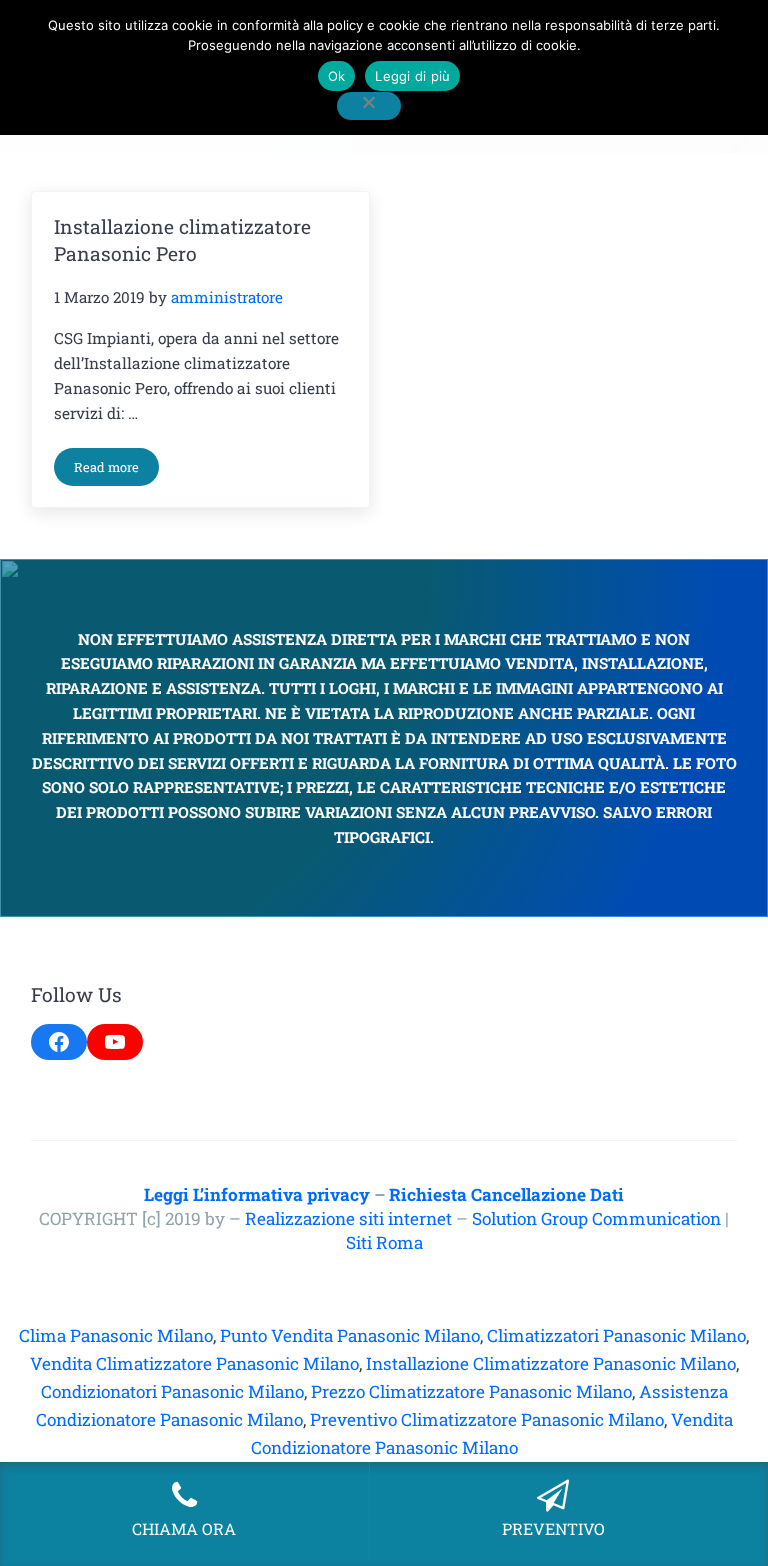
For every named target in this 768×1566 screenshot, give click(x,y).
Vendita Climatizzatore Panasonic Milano (194, 1363)
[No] (369, 106)
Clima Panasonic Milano (116, 1335)
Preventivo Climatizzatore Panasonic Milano (487, 1419)
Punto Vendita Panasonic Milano (350, 1335)
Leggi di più (412, 76)
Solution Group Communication (596, 1218)
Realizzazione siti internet (348, 1218)
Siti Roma (384, 1242)
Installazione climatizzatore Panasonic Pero (182, 240)
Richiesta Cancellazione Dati (506, 1194)
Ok (337, 76)
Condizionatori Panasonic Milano (172, 1391)
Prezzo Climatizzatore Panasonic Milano (471, 1391)
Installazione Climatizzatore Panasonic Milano (551, 1363)
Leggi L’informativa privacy (257, 1194)
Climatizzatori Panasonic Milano (616, 1335)
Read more (116, 470)
